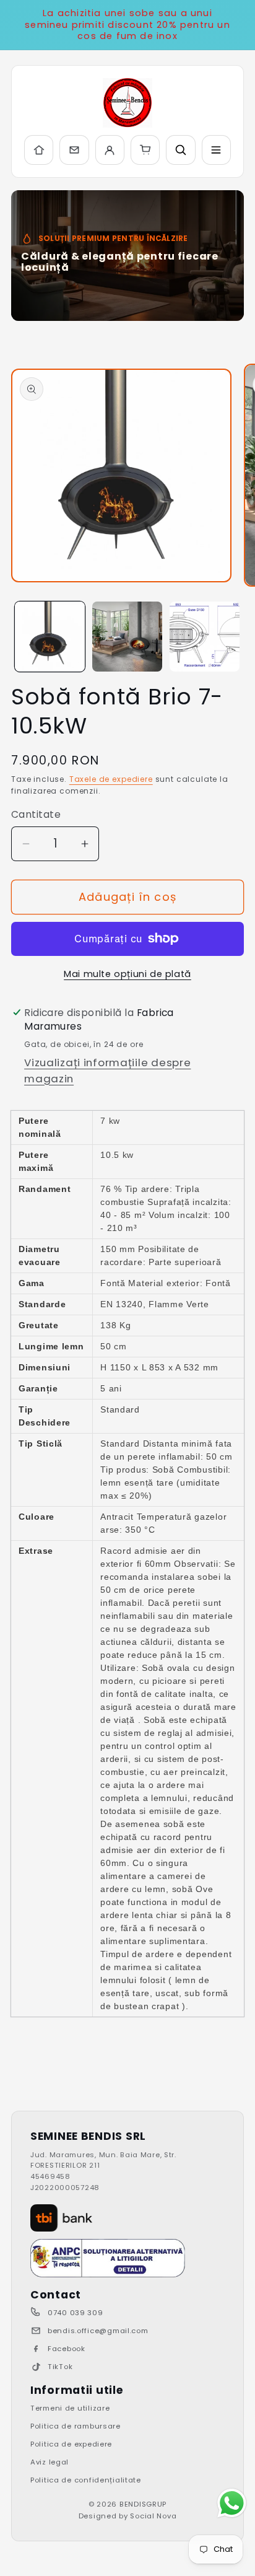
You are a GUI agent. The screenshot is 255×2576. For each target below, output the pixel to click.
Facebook (67, 2349)
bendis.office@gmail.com (98, 2331)
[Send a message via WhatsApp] (232, 2503)
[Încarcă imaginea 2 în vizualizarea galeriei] (127, 637)
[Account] (110, 150)
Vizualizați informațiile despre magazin (107, 1071)
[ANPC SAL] (108, 2258)
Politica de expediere (71, 2444)
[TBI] (61, 2218)
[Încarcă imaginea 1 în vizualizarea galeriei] (50, 637)
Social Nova (153, 2516)
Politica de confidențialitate (86, 2480)
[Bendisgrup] (127, 103)
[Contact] (74, 150)
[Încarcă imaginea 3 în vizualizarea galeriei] (205, 637)
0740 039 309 (76, 2313)
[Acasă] (39, 150)
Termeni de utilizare (70, 2408)
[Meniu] (216, 150)
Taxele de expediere (111, 779)
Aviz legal (50, 2462)
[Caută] (180, 150)
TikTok (60, 2367)
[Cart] (145, 150)
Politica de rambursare (76, 2426)
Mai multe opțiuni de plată (127, 974)
